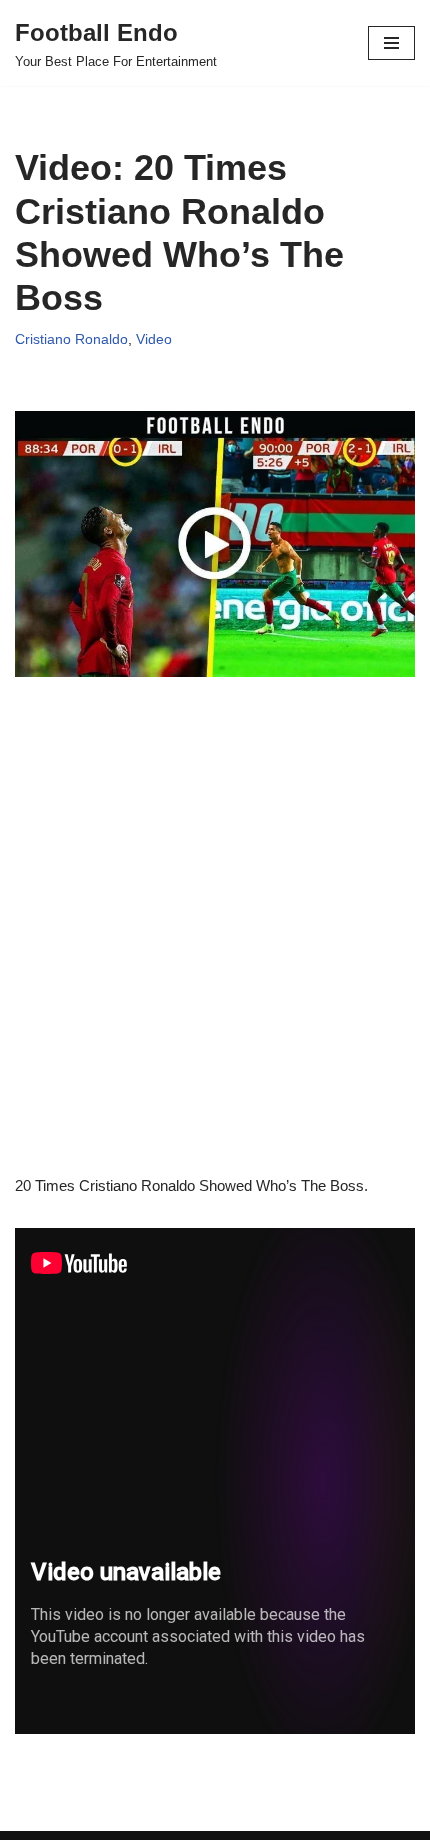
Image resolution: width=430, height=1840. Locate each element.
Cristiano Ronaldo (71, 339)
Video (154, 339)
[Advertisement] (215, 959)
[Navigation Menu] (391, 43)
